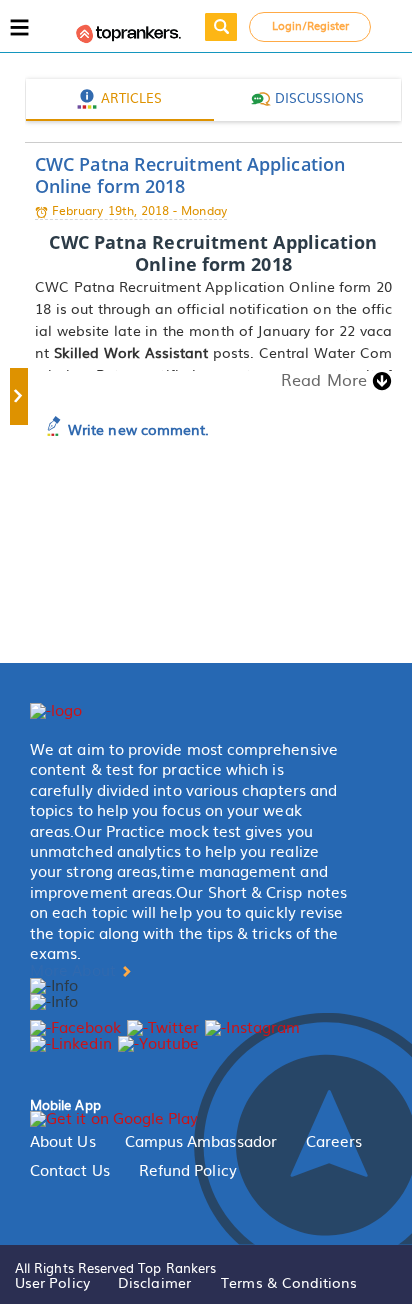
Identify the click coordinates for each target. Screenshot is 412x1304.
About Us (63, 1141)
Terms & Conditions (289, 1282)
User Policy (52, 1282)
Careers (334, 1141)
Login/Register (311, 25)
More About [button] (75, 970)
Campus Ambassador (201, 1141)
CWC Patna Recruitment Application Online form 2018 (190, 175)
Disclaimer (154, 1282)
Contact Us (70, 1170)
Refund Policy (188, 1170)
